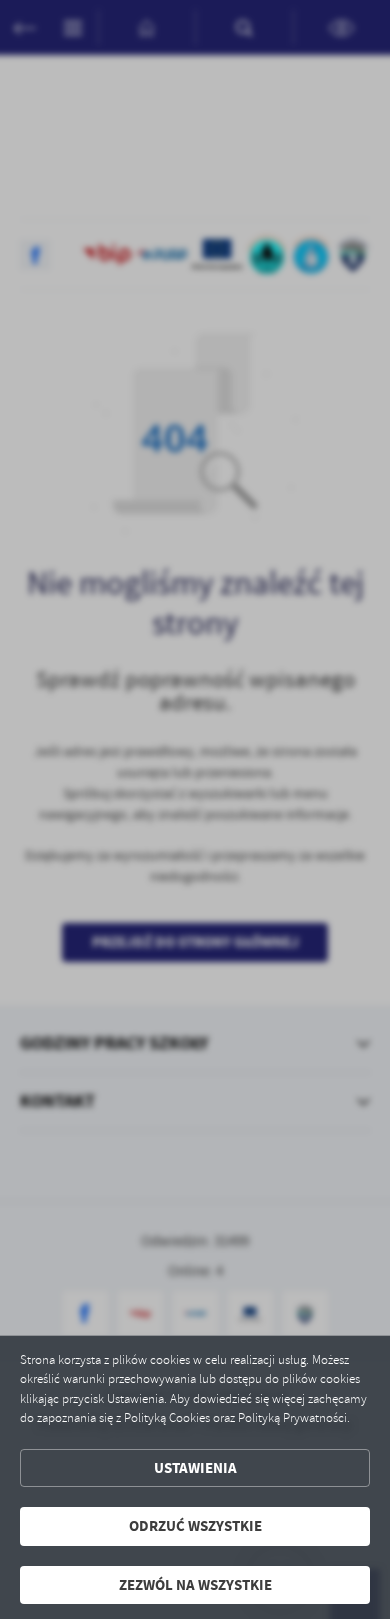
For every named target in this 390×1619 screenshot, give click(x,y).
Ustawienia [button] (195, 1468)
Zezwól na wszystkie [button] (195, 1585)
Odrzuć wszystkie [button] (195, 1526)
